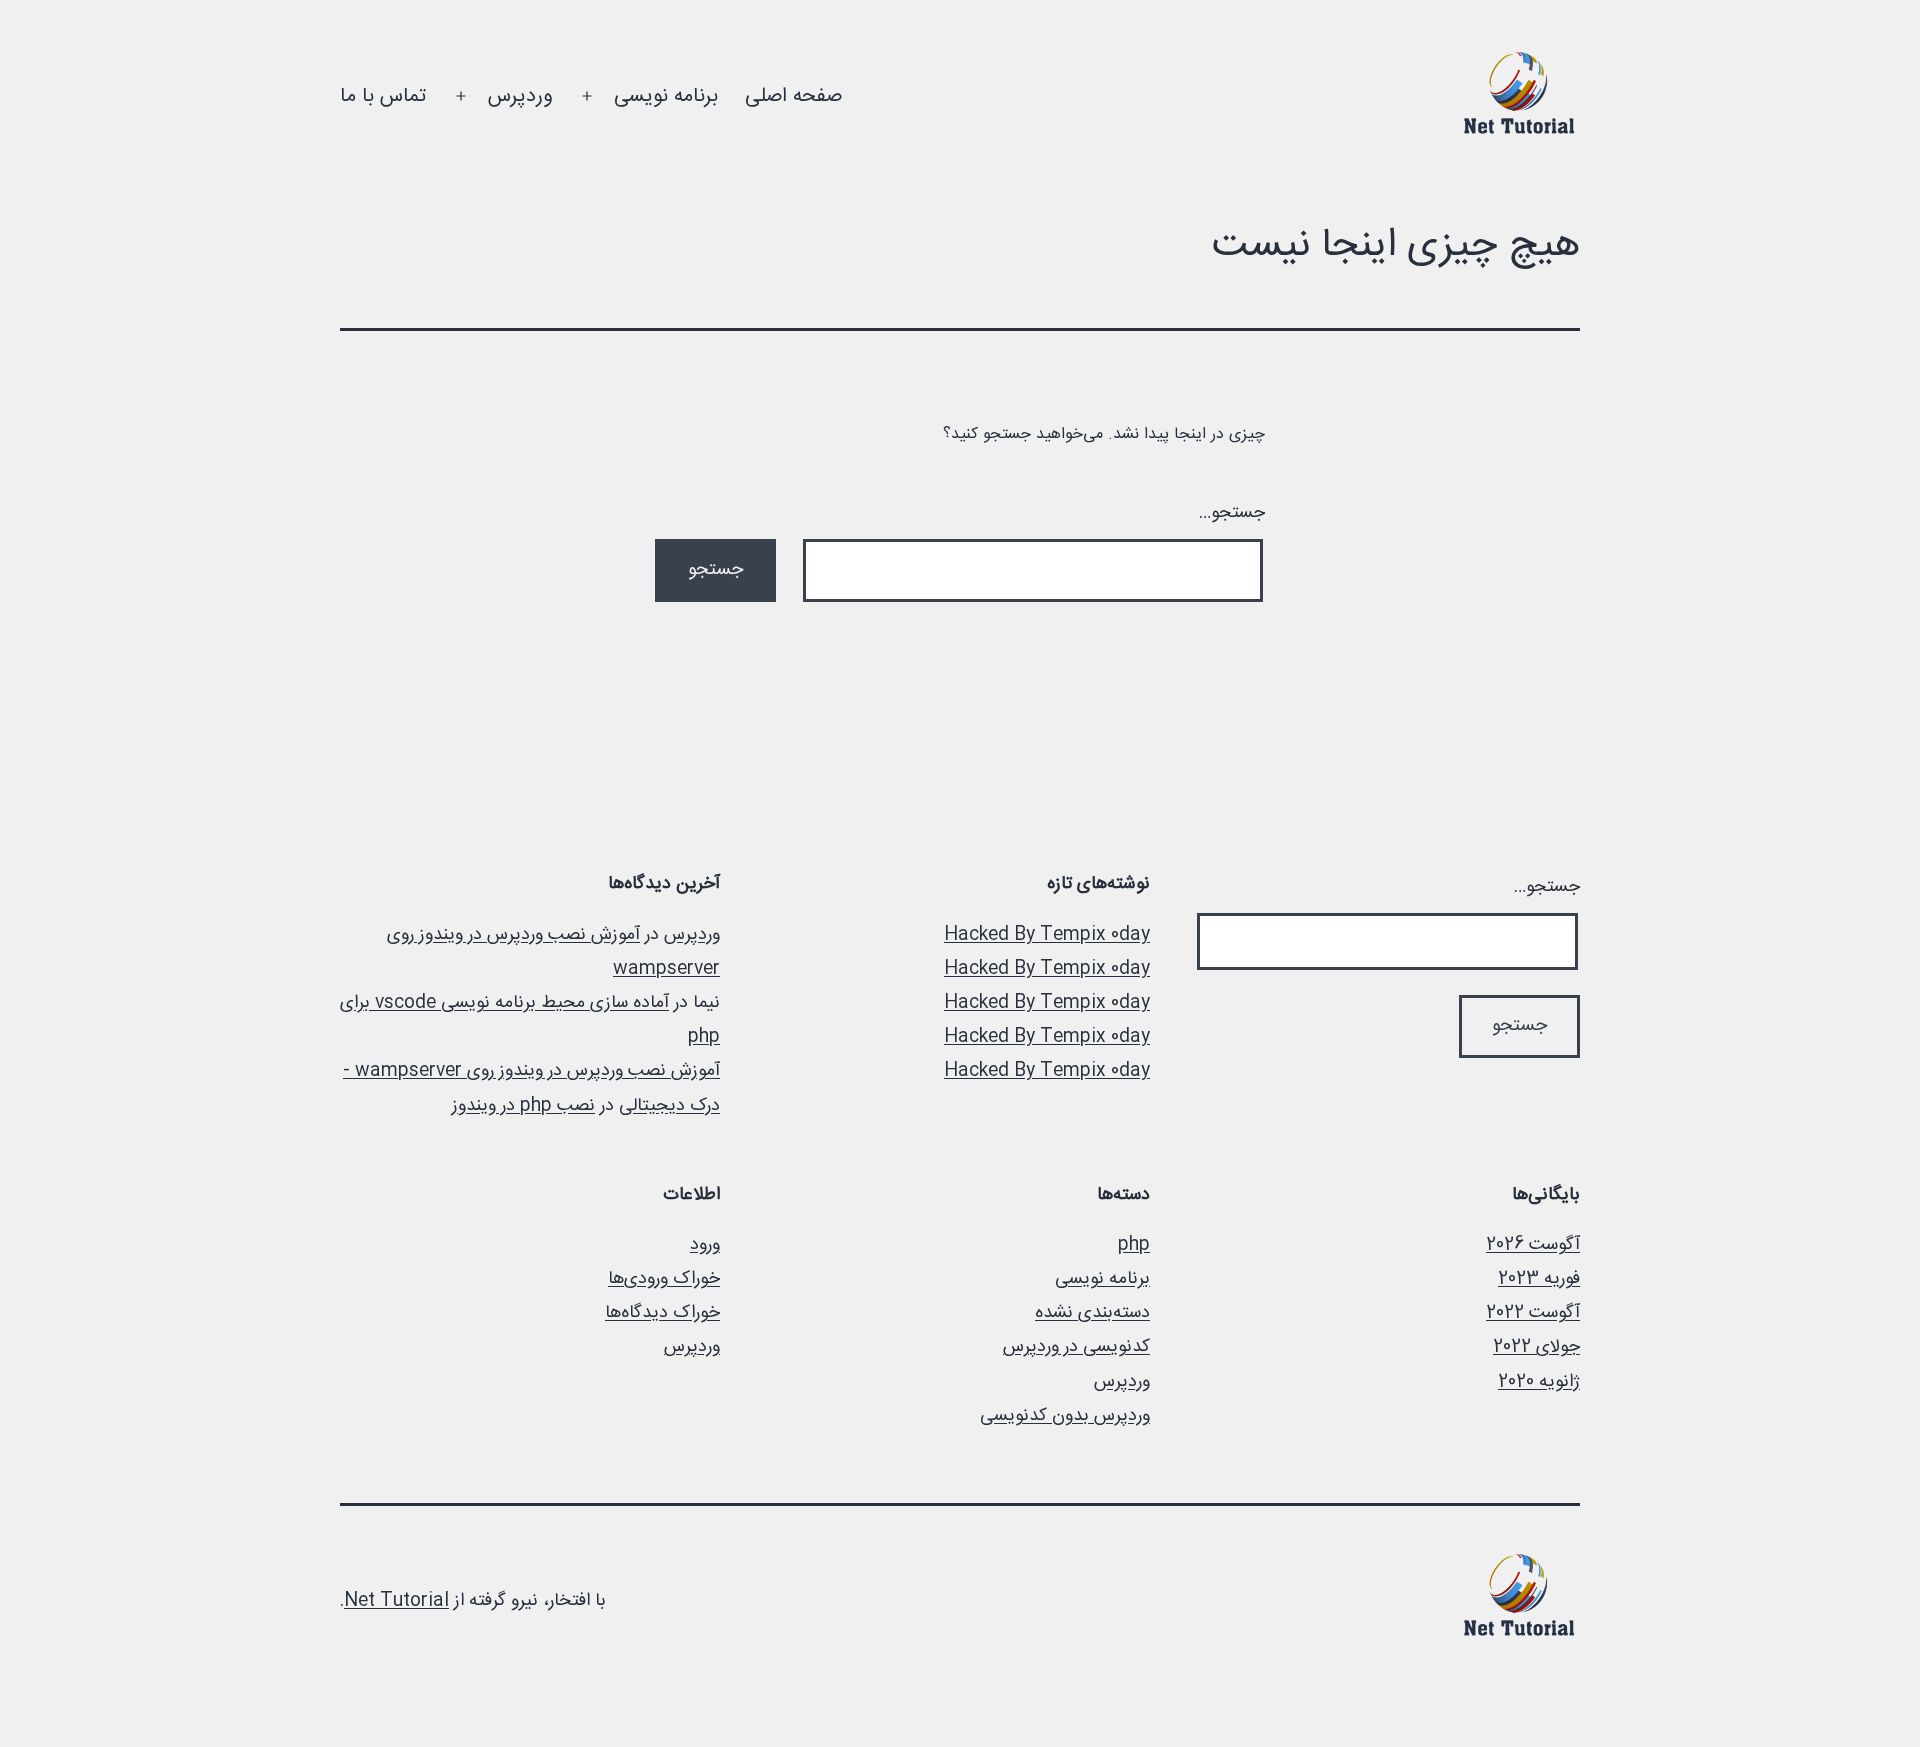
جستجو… (1232, 513)
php (1134, 1245)
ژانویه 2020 (1539, 1382)
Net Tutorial (396, 1601)
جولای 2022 (1536, 1347)
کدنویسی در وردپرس (1076, 1347)
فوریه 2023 (1539, 1279)
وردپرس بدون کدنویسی (1065, 1416)
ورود (705, 1245)
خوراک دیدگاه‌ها (662, 1313)
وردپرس (520, 96)
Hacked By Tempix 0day (1047, 935)
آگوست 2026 (1533, 1245)
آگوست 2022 (1533, 1313)
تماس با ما (383, 96)
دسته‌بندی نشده (1092, 1313)
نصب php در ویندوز (523, 1106)
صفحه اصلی (793, 96)
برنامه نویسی (666, 96)
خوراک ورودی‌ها (664, 1279)
